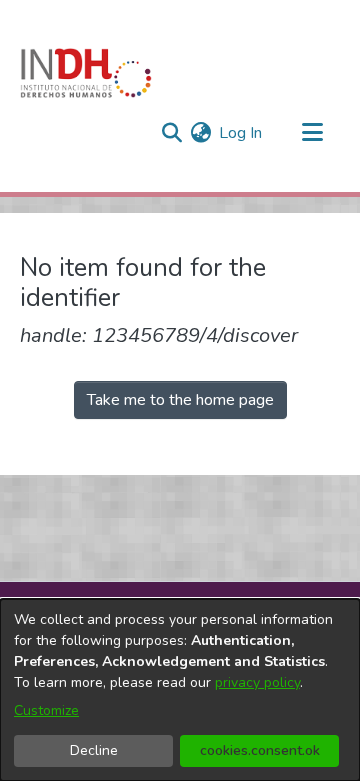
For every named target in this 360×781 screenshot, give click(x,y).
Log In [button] (241, 133)
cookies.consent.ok (260, 750)
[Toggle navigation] (312, 133)
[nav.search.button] (171, 133)
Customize (46, 710)
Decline (94, 750)
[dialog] (180, 690)
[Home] (86, 73)
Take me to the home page (180, 400)
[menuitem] (200, 133)
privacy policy (257, 682)
